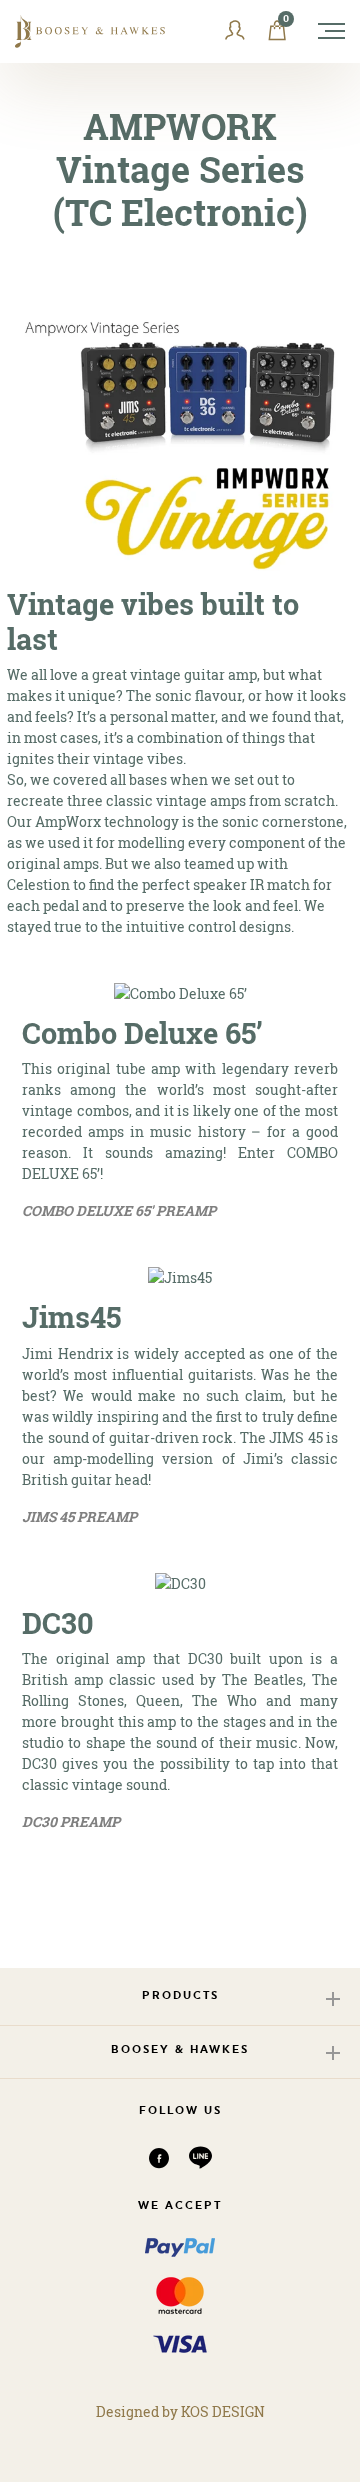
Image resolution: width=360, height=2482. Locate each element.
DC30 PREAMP (71, 1821)
